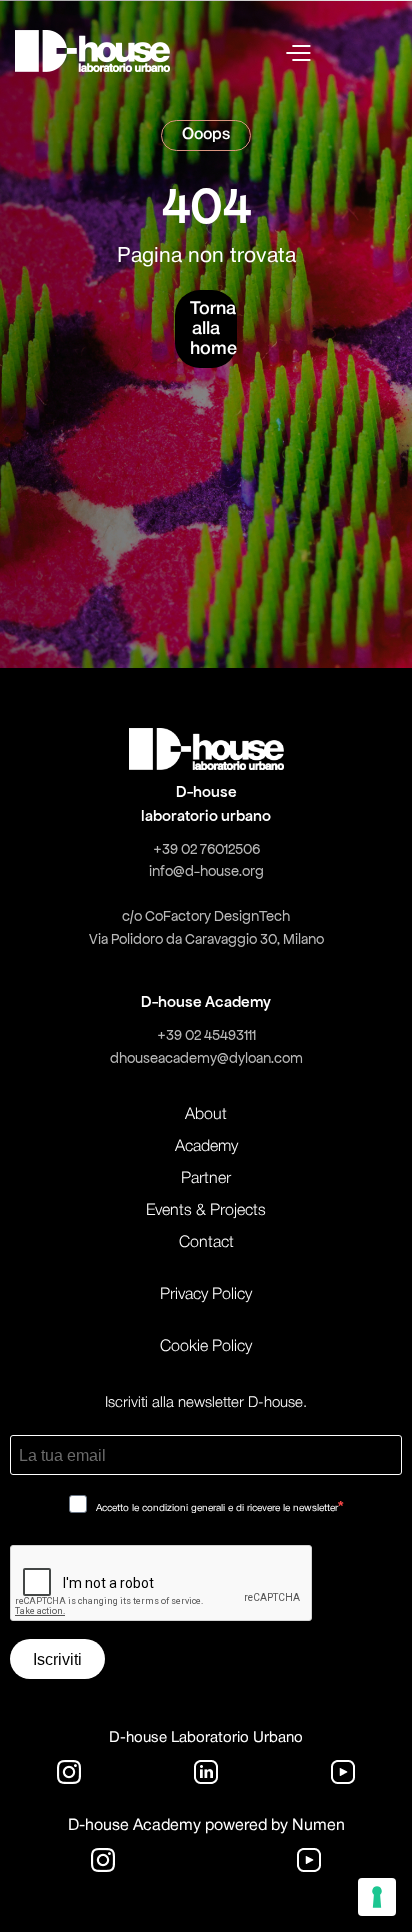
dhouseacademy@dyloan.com (206, 1058)
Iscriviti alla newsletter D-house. (206, 1403)
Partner (206, 1179)
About (206, 1115)
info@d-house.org (206, 871)
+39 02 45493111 (206, 1035)
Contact (206, 1243)
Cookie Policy (206, 1347)
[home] (92, 51)
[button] (341, 51)
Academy (206, 1147)
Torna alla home (213, 329)
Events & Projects (206, 1211)
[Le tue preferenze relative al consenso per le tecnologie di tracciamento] (377, 1897)
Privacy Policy (206, 1295)
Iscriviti (57, 1659)
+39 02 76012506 (206, 849)
